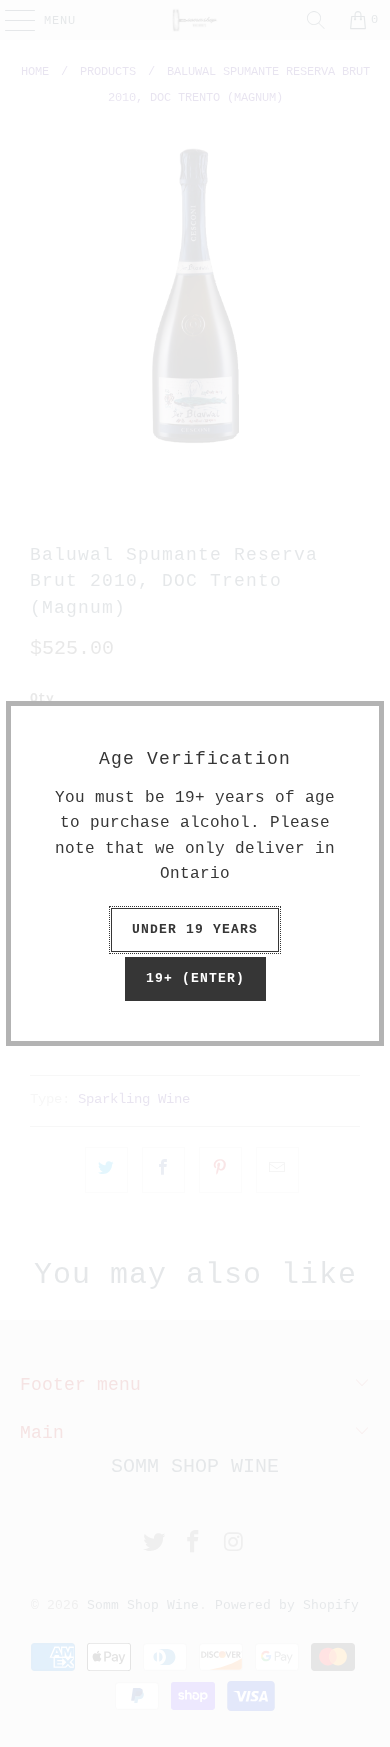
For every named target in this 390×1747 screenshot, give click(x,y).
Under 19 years (195, 929)
